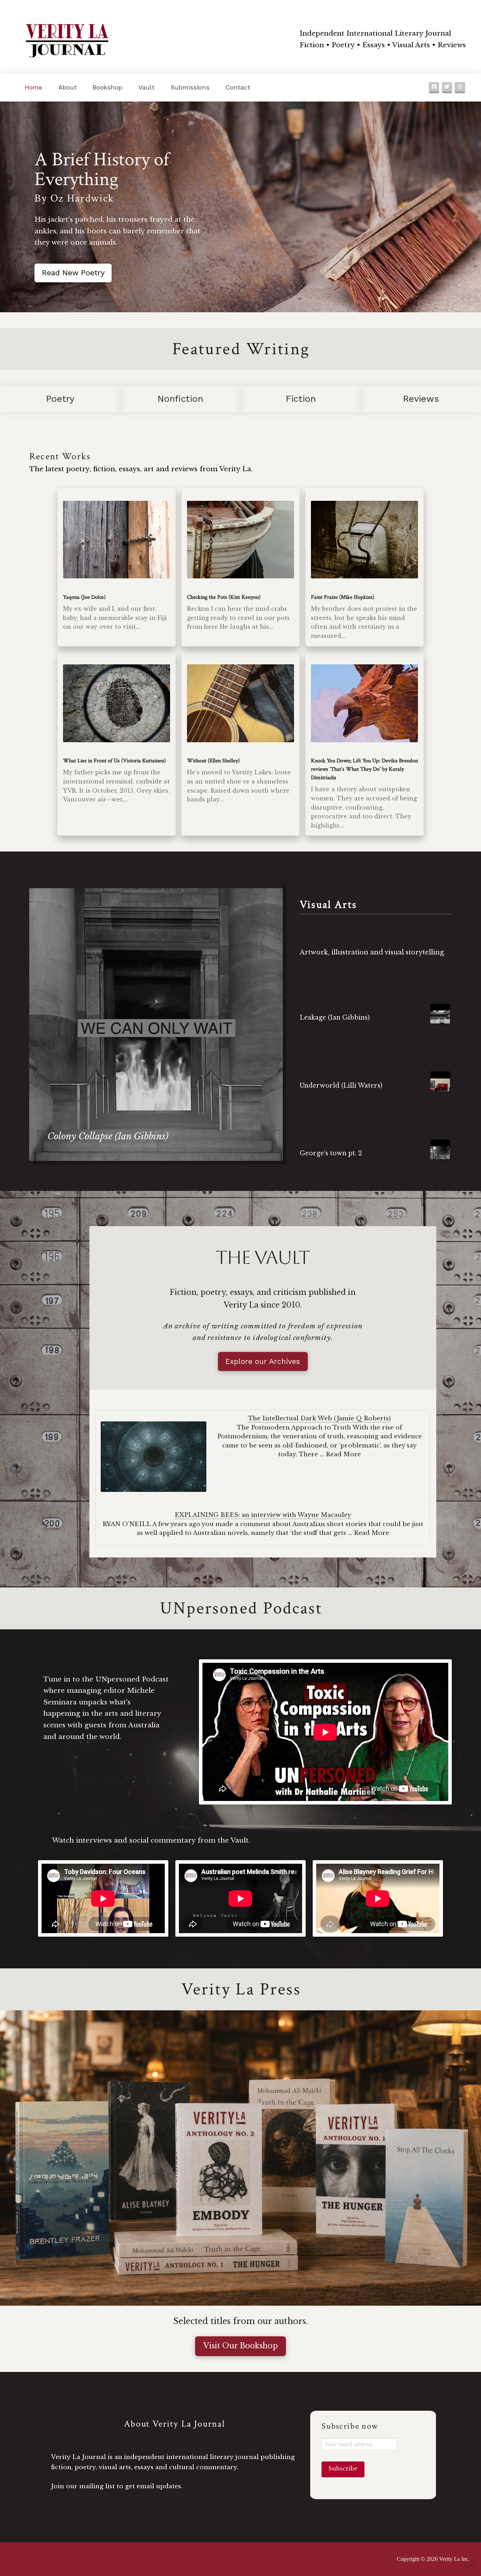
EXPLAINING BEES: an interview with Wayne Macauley (263, 1515)
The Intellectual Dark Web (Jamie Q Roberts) (319, 1418)
